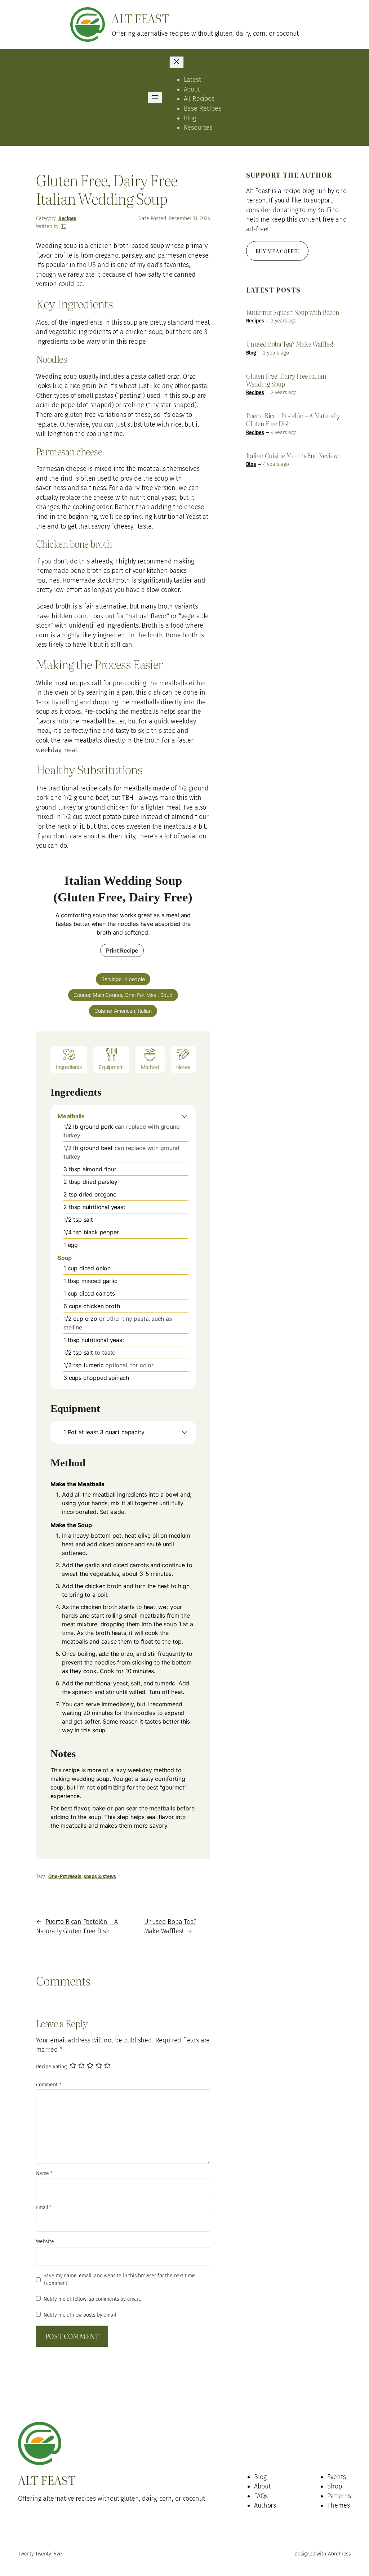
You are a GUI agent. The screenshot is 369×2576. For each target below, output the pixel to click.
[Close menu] (177, 62)
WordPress (339, 2554)
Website (45, 2241)
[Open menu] (155, 97)
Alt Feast (140, 18)
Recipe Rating (51, 2067)
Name (44, 2173)
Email (44, 2208)
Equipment (111, 1067)
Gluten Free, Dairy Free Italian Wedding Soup (286, 380)
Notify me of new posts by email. (80, 2315)
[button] (185, 1116)
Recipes (67, 219)
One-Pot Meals (65, 1877)
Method (150, 1067)
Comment (48, 2085)
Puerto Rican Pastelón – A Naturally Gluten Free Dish (293, 420)
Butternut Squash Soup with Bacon (293, 312)
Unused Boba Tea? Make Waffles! (290, 344)
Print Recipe (122, 950)
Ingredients (69, 1067)
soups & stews (100, 1877)
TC (64, 226)
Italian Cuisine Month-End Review (292, 456)
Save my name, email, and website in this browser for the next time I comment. (119, 2280)
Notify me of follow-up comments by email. (92, 2299)
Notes (183, 1067)
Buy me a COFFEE (277, 251)
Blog (251, 353)
